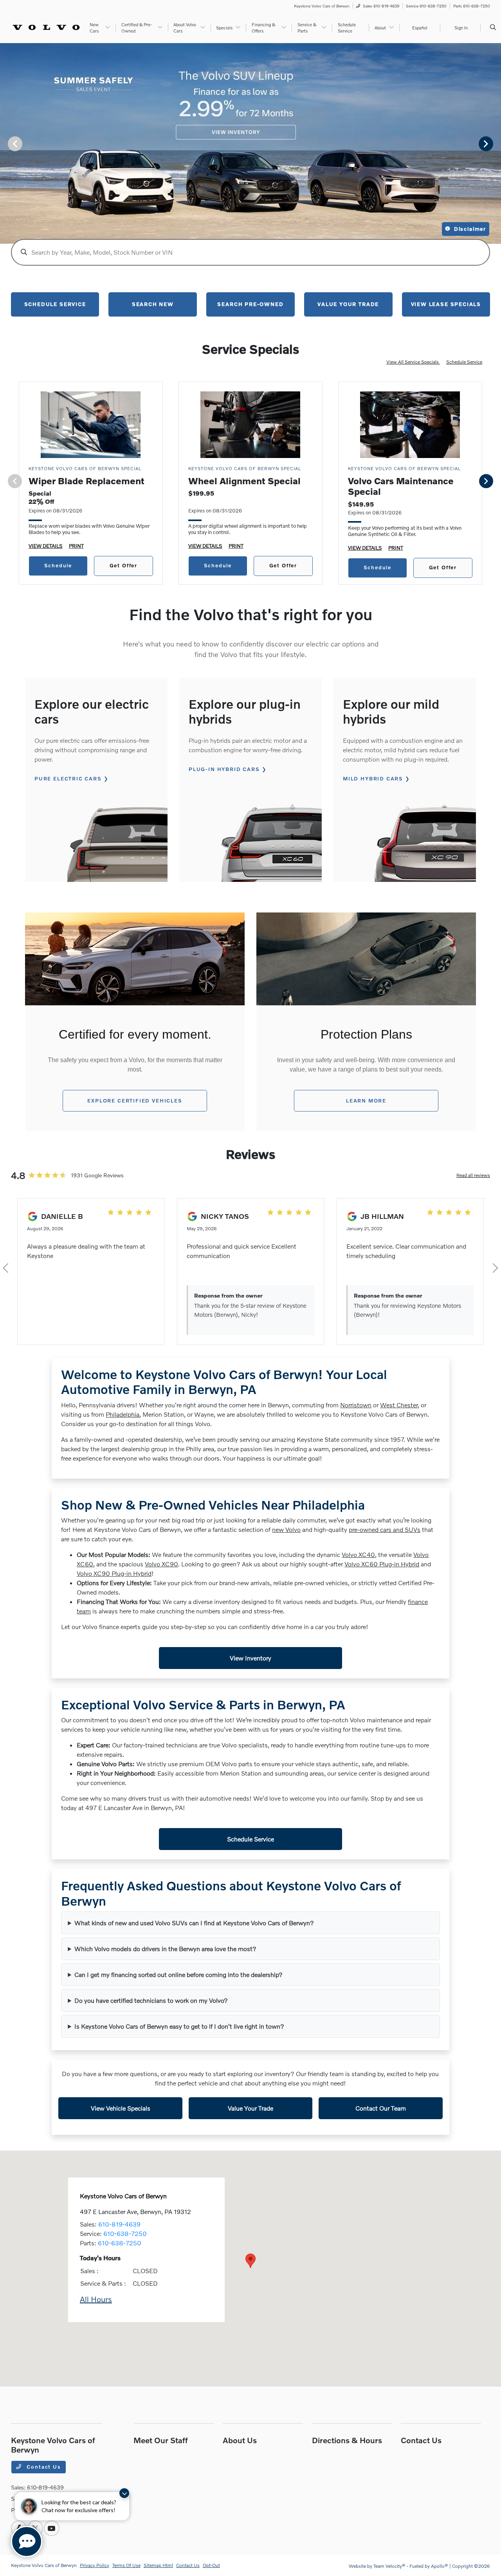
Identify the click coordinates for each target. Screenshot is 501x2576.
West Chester (399, 1405)
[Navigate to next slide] (495, 143)
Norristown (356, 1405)
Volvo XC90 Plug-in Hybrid (114, 1573)
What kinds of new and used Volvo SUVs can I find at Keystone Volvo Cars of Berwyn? (194, 1923)
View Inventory (250, 1658)
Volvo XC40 (358, 1554)
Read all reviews (473, 1175)
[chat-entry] (27, 2542)
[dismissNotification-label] (124, 2493)
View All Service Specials (413, 362)
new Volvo (286, 1529)
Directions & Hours (347, 2440)
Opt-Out (211, 2565)
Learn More (366, 1101)
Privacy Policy (95, 2565)
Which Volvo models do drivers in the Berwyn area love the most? (165, 1949)
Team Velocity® (389, 2566)
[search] (493, 27)
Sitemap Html (158, 2565)
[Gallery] (250, 143)
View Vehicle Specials (121, 2108)
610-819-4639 (119, 2224)
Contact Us (43, 2467)
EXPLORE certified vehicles (135, 1101)
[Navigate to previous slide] (6, 143)
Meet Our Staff (161, 2440)
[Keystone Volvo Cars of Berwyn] (46, 26)
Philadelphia (123, 1414)
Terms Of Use (126, 2565)
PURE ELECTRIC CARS (68, 778)
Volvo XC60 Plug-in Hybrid (382, 1564)
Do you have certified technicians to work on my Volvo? (151, 2000)
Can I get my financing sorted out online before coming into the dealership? (178, 1974)
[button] (250, 2261)
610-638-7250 (125, 2233)
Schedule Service (464, 362)
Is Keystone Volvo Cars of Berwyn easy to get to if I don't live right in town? (179, 2026)
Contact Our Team (381, 2108)
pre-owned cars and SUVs (385, 1529)
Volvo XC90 (161, 1564)
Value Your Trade (250, 2108)
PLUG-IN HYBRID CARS (224, 769)
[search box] (250, 252)
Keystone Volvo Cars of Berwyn (44, 2565)
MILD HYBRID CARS (373, 778)
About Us (240, 2440)
